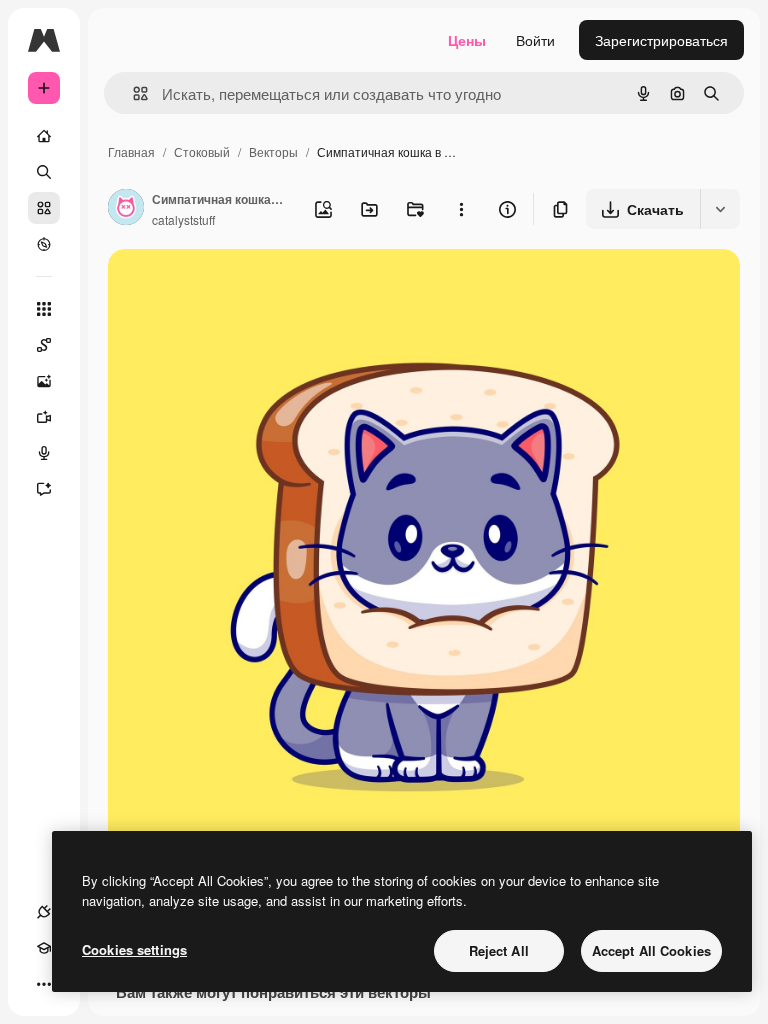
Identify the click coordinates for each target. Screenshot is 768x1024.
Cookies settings (134, 949)
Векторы (273, 151)
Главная (131, 151)
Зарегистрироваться (661, 40)
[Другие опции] (461, 209)
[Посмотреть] (44, 244)
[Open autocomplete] (132, 93)
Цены (467, 40)
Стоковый (202, 151)
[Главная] (44, 136)
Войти (535, 40)
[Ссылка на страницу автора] (126, 209)
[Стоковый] (44, 208)
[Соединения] (44, 912)
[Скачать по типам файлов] (720, 209)
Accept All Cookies (651, 950)
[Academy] (44, 948)
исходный (242, 287)
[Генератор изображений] (44, 381)
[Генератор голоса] (44, 453)
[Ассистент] (44, 489)
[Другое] (44, 984)
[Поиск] (44, 172)
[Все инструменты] (44, 309)
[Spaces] (44, 345)
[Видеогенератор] (44, 417)
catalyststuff (183, 219)
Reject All (499, 950)
